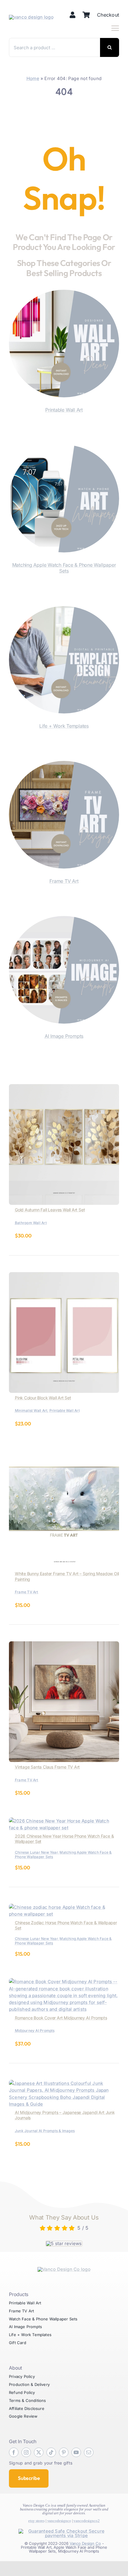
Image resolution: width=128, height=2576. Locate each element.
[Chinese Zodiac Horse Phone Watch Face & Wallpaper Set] (64, 1907)
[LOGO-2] (31, 17)
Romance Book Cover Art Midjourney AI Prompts (61, 2018)
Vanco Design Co (85, 2543)
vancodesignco (59, 2521)
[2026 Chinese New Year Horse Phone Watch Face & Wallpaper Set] (64, 1821)
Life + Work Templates (64, 726)
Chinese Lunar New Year (36, 1852)
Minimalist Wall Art (31, 1410)
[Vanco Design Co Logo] (64, 2269)
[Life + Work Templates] (64, 610)
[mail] (89, 2452)
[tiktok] (51, 2452)
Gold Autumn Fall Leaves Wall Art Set (50, 1210)
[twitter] (39, 2452)
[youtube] (76, 2452)
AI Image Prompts (64, 1036)
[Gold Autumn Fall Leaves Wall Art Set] (64, 1088)
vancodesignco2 (86, 2521)
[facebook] (14, 2452)
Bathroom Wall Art (31, 1223)
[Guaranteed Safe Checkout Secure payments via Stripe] (64, 2531)
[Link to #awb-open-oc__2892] (115, 28)
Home (33, 78)
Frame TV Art (64, 881)
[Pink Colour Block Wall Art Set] (64, 1276)
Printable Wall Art (64, 410)
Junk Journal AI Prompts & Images (45, 2131)
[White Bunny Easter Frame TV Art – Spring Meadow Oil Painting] (64, 1451)
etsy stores (36, 2521)
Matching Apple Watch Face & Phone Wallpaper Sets (64, 568)
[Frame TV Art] (64, 764)
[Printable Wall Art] (64, 293)
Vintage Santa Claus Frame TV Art (47, 1767)
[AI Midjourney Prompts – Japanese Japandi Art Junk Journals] (64, 2083)
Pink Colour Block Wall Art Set (43, 1398)
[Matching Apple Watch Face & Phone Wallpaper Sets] (64, 448)
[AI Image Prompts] (64, 919)
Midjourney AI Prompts (35, 2031)
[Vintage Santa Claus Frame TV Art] (64, 1645)
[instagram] (26, 2452)
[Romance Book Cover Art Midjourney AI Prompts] (64, 1982)
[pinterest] (64, 2452)
